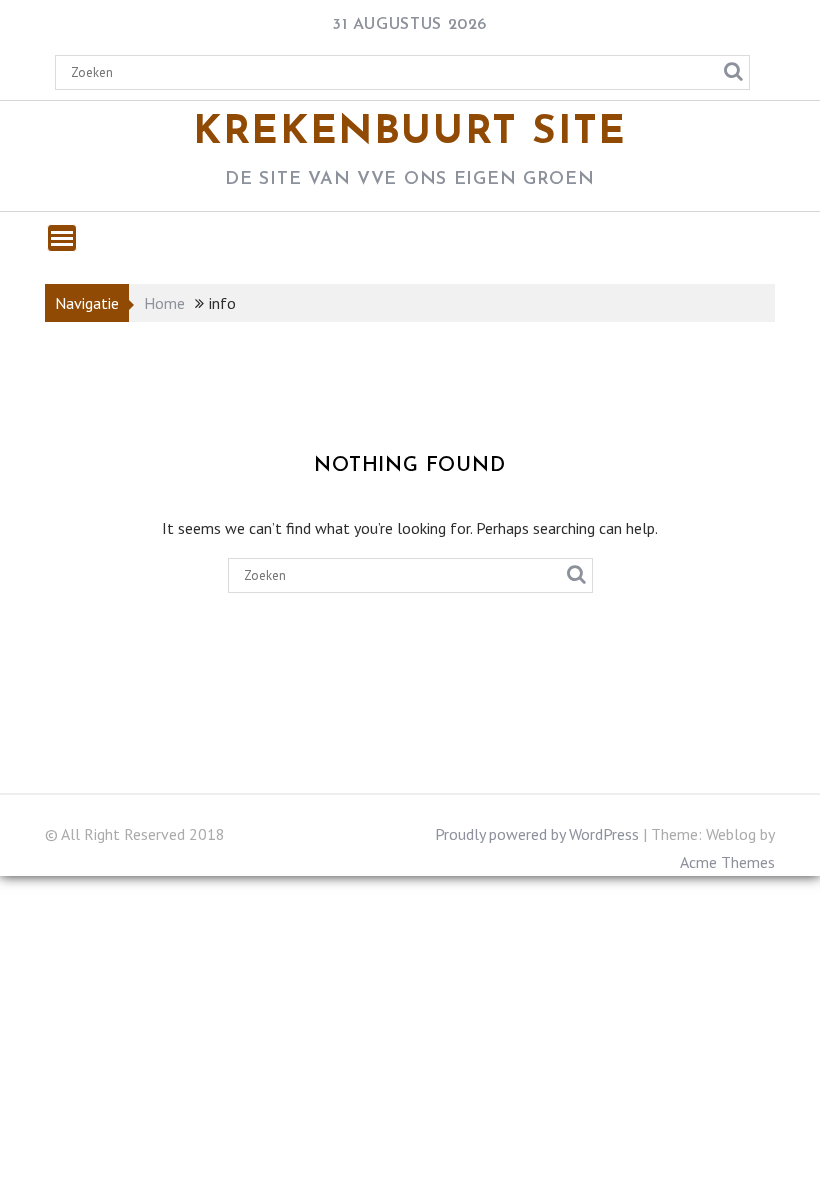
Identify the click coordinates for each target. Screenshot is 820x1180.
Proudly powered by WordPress (537, 834)
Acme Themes (727, 862)
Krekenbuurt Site (410, 133)
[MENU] (62, 238)
